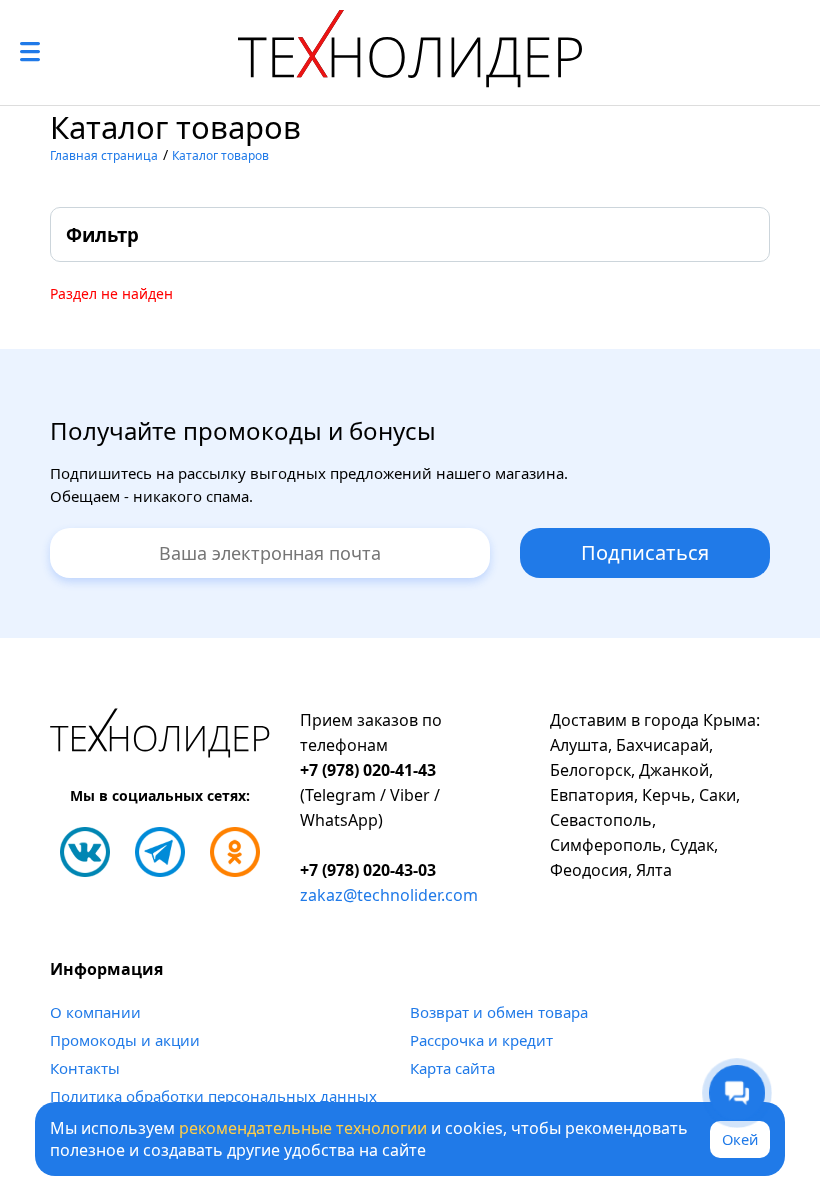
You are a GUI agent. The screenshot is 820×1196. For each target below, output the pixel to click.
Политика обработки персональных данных (213, 1096)
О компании (95, 1012)
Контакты (85, 1068)
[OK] (235, 852)
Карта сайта (452, 1068)
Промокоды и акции (125, 1040)
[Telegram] (160, 852)
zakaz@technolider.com (389, 895)
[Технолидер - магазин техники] (410, 52)
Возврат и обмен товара (499, 1012)
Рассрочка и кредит (481, 1040)
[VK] (85, 852)
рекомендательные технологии (303, 1128)
